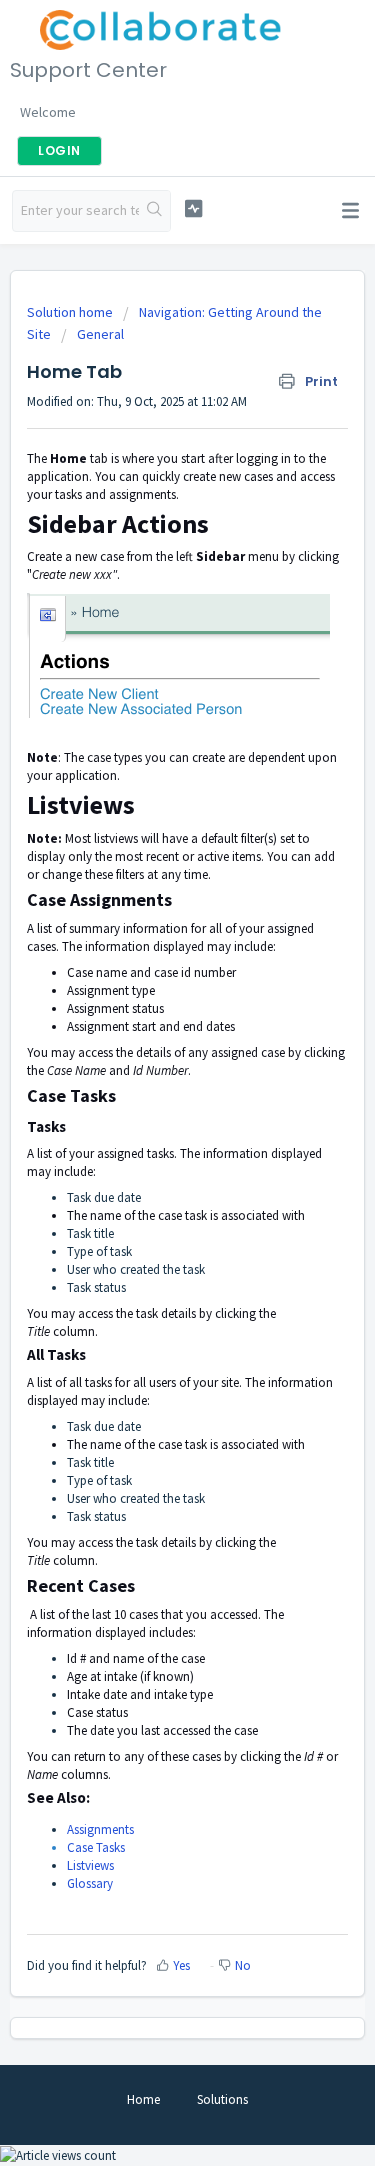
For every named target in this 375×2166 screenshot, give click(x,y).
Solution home (71, 312)
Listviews (90, 1865)
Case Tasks (96, 1847)
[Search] (154, 211)
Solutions (222, 2099)
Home (143, 2099)
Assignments (100, 1829)
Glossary (90, 1883)
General (100, 334)
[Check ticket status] (193, 208)
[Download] (151, 1091)
